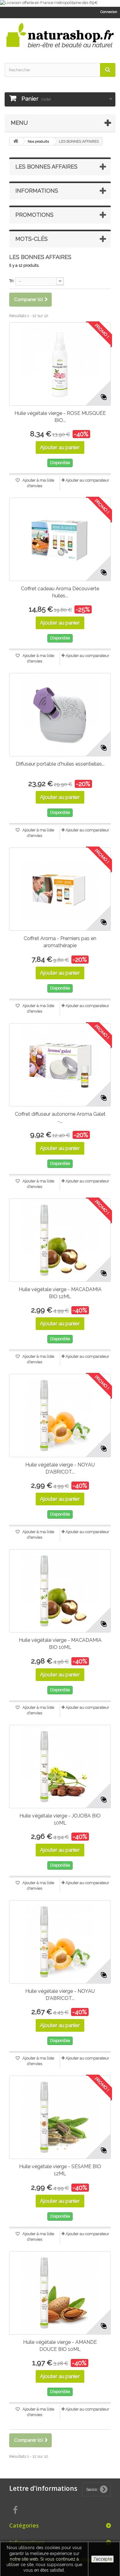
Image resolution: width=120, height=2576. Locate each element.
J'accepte (102, 2559)
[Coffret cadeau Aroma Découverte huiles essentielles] (60, 539)
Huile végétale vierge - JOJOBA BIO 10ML (60, 1819)
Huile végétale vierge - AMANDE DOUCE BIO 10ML (60, 2346)
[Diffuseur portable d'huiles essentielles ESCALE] (60, 715)
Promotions (34, 215)
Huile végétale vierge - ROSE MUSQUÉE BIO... (60, 417)
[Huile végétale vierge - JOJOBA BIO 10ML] (60, 1767)
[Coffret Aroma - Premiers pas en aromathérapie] (60, 889)
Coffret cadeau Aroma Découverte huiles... (60, 592)
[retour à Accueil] (16, 141)
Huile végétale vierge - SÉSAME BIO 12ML (60, 2170)
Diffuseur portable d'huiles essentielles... (60, 764)
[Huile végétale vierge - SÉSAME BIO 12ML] (60, 2117)
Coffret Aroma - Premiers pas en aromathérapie (60, 942)
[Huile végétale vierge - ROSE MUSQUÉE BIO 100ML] (60, 364)
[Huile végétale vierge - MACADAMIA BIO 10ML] (60, 1591)
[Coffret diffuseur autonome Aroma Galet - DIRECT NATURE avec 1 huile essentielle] (60, 1065)
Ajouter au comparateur (87, 480)
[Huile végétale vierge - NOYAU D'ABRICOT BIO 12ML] (60, 1416)
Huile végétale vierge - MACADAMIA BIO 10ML (60, 1644)
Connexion (109, 12)
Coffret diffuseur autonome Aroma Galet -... (60, 1118)
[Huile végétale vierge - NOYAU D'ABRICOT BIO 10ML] (60, 1942)
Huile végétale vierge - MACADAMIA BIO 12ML (60, 1293)
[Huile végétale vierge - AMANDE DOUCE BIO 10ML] (60, 2293)
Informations (37, 191)
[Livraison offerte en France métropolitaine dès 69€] (60, 3)
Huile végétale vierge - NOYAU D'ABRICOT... (60, 1468)
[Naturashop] (60, 35)
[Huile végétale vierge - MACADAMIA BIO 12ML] (60, 1240)
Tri (11, 281)
